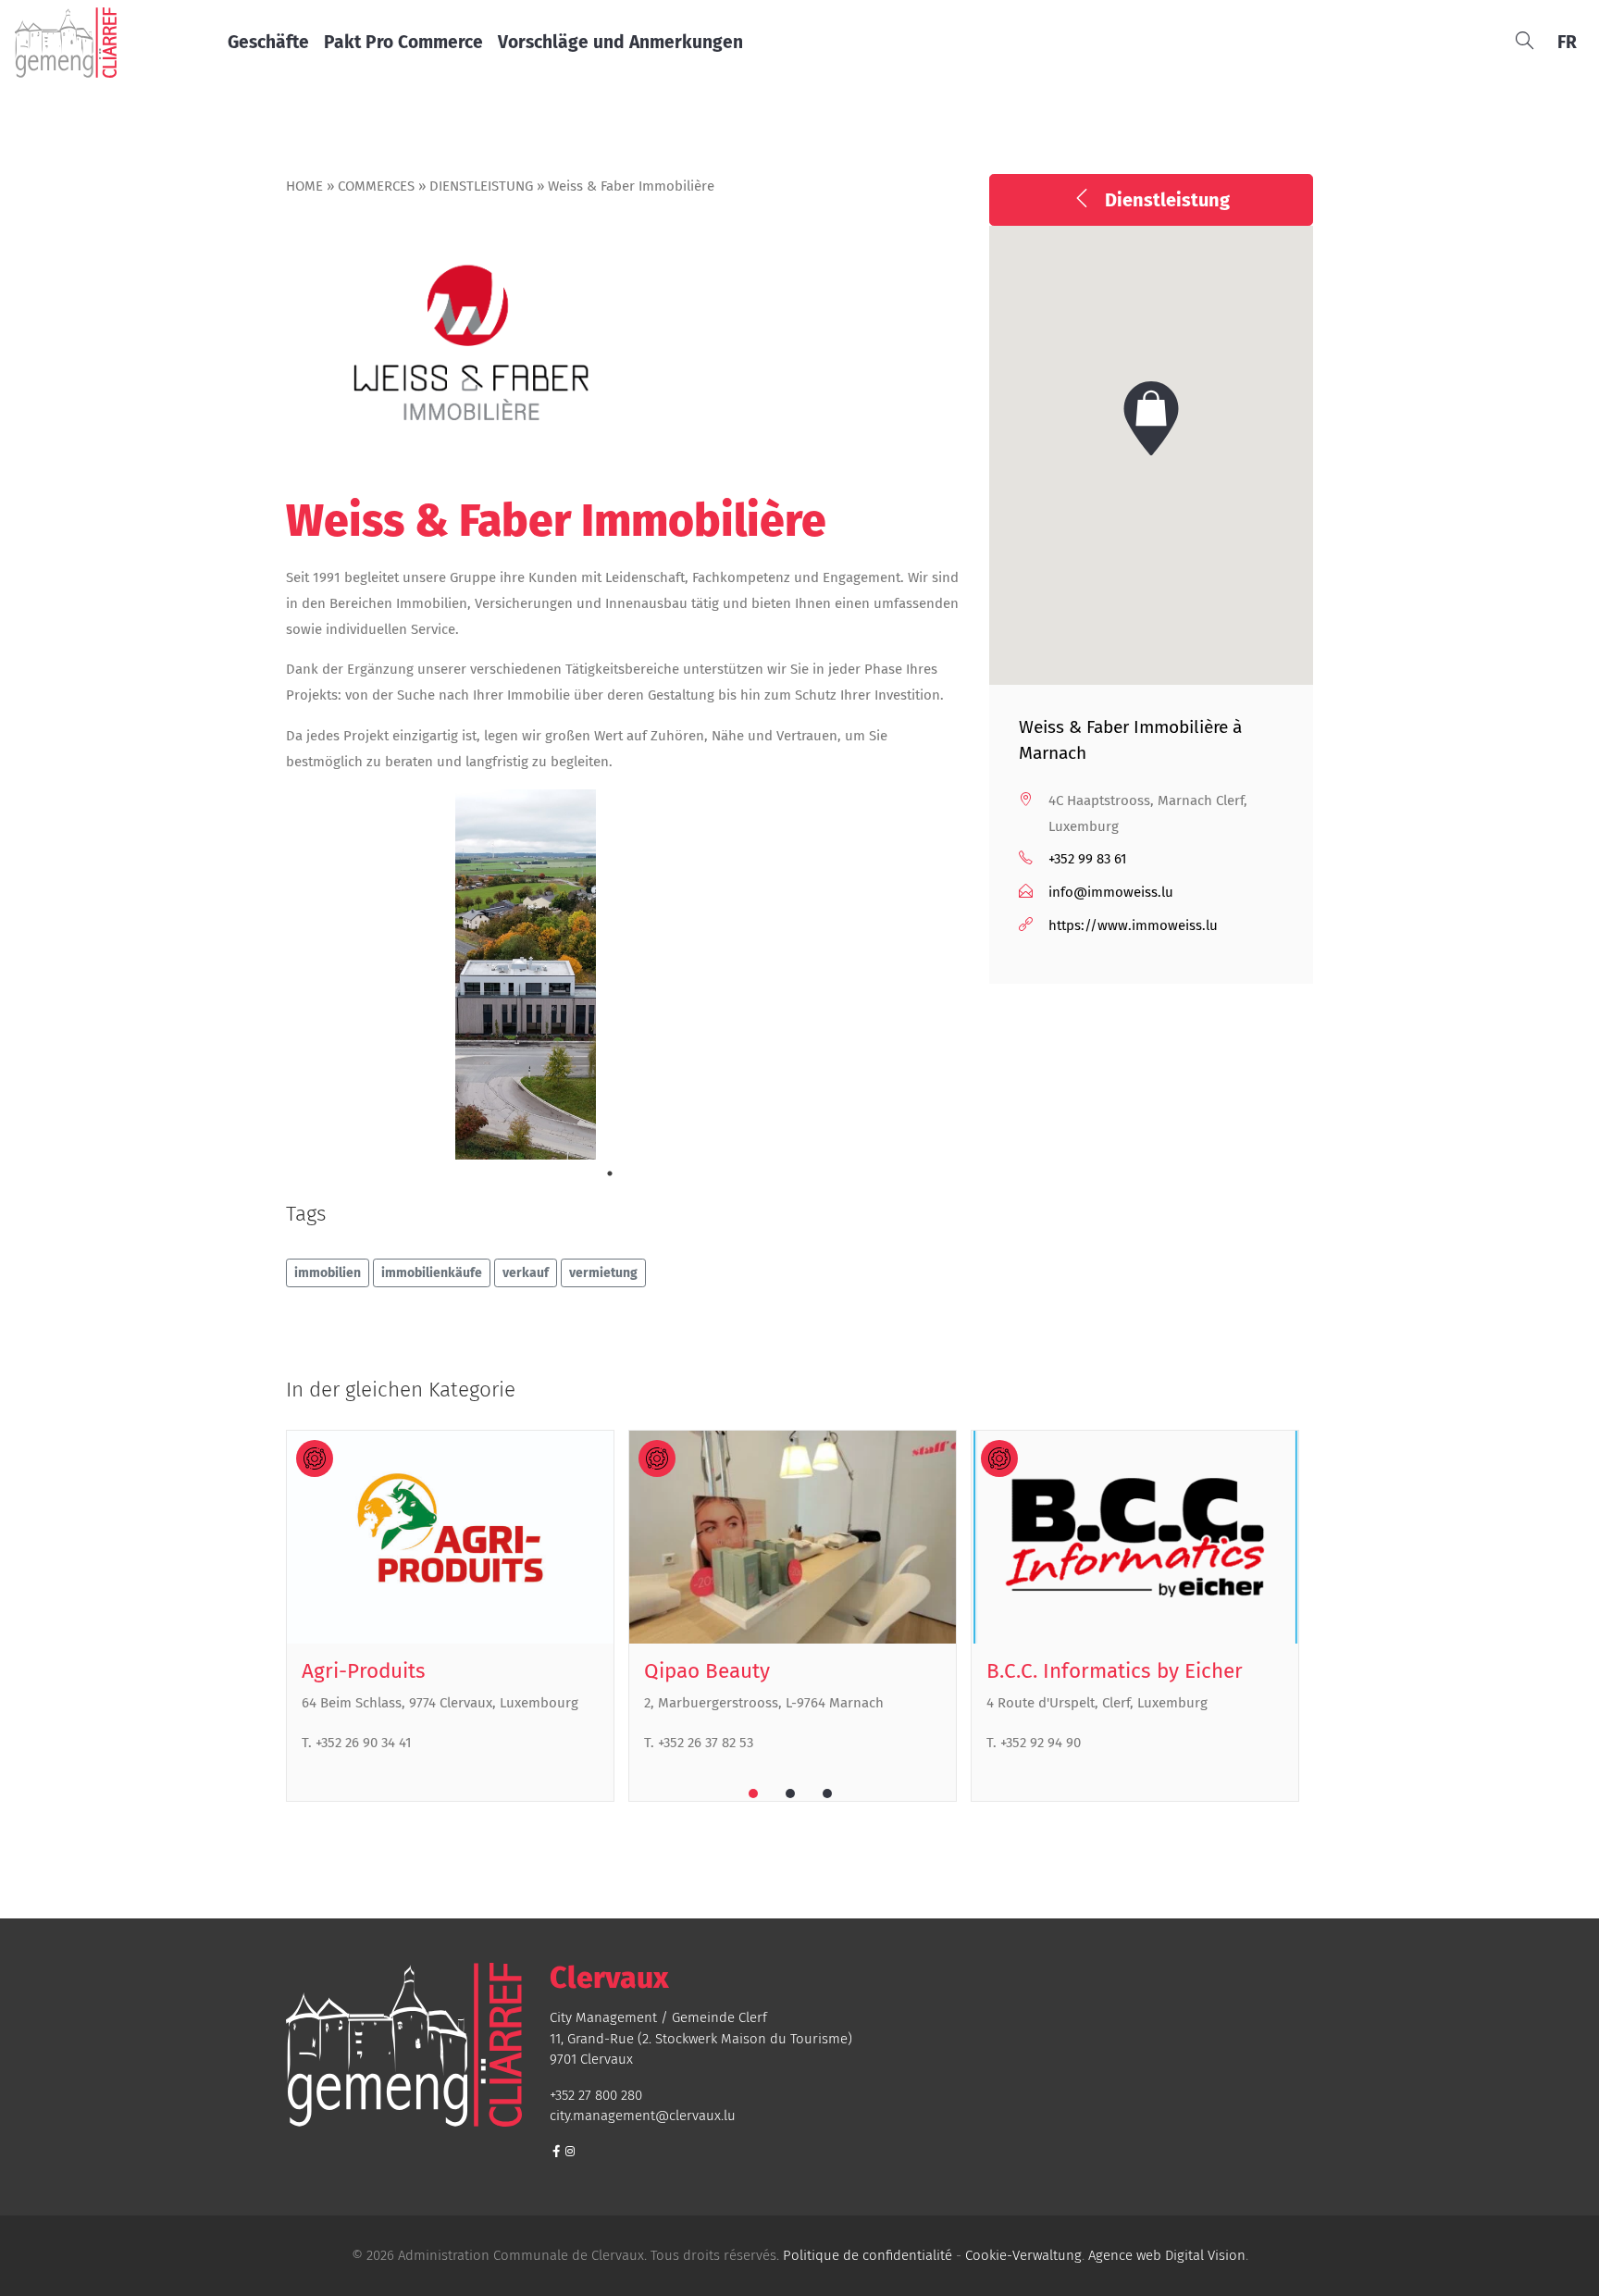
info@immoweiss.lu (1111, 892)
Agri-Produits (364, 1671)
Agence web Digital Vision (1167, 2255)
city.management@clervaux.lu (643, 2116)
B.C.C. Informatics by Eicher (1115, 1671)
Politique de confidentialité (868, 2255)
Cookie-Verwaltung (1023, 2255)
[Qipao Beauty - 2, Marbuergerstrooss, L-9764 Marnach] (793, 1537)
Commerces (376, 186)
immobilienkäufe (432, 1273)
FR (1567, 42)
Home (304, 186)
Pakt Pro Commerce (403, 42)
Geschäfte (268, 42)
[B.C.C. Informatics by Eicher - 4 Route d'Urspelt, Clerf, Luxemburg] (1135, 1537)
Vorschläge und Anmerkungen (620, 42)
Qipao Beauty (707, 1671)
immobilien (328, 1273)
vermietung (603, 1273)
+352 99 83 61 (1088, 859)
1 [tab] (610, 1173)
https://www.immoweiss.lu (1133, 925)
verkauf (526, 1273)
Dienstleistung (481, 186)
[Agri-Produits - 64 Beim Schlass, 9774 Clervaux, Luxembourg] (450, 1537)
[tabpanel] (526, 982)
